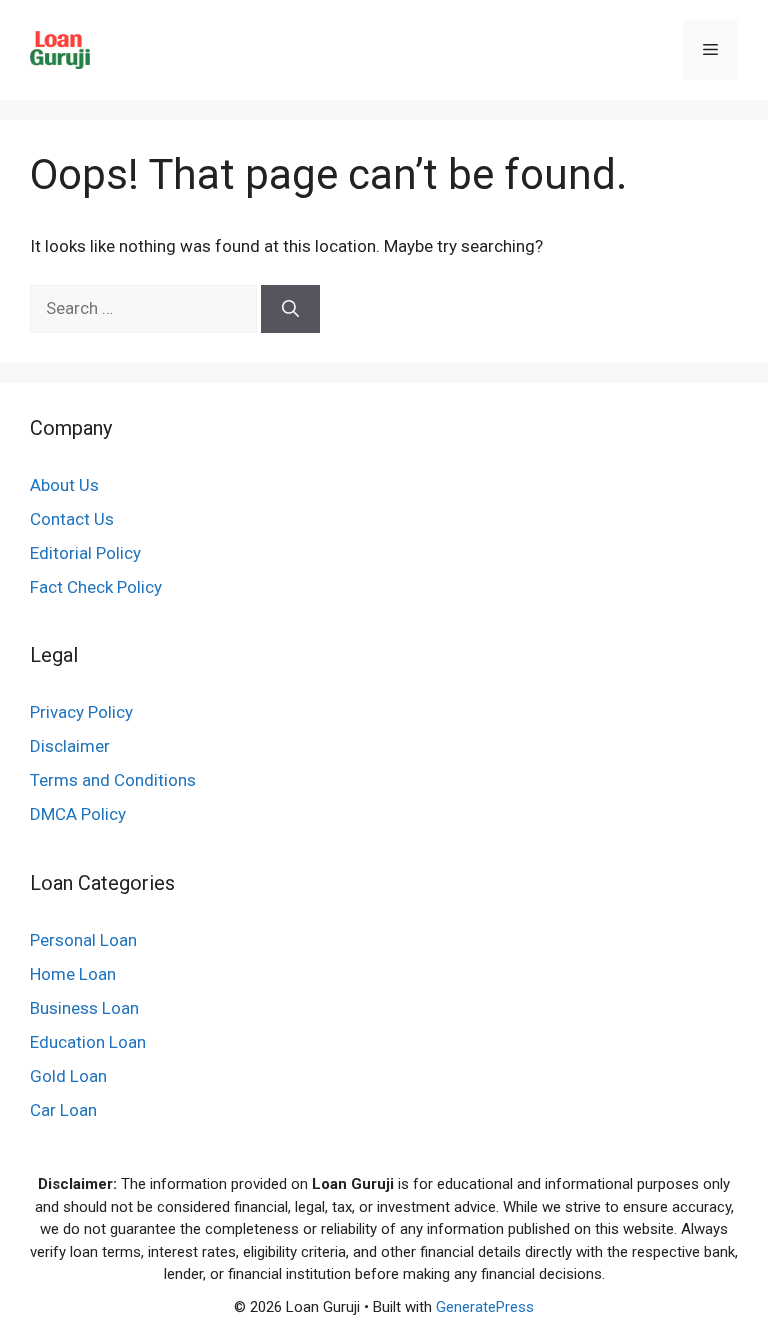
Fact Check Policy (96, 587)
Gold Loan (68, 1076)
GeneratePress (485, 1307)
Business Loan (84, 1008)
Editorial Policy (85, 553)
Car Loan (63, 1110)
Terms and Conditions (113, 780)
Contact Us (72, 519)
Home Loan (73, 974)
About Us (64, 485)
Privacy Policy (81, 712)
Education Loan (88, 1042)
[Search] (290, 309)
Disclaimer (70, 746)
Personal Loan (83, 940)
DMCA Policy (78, 814)
